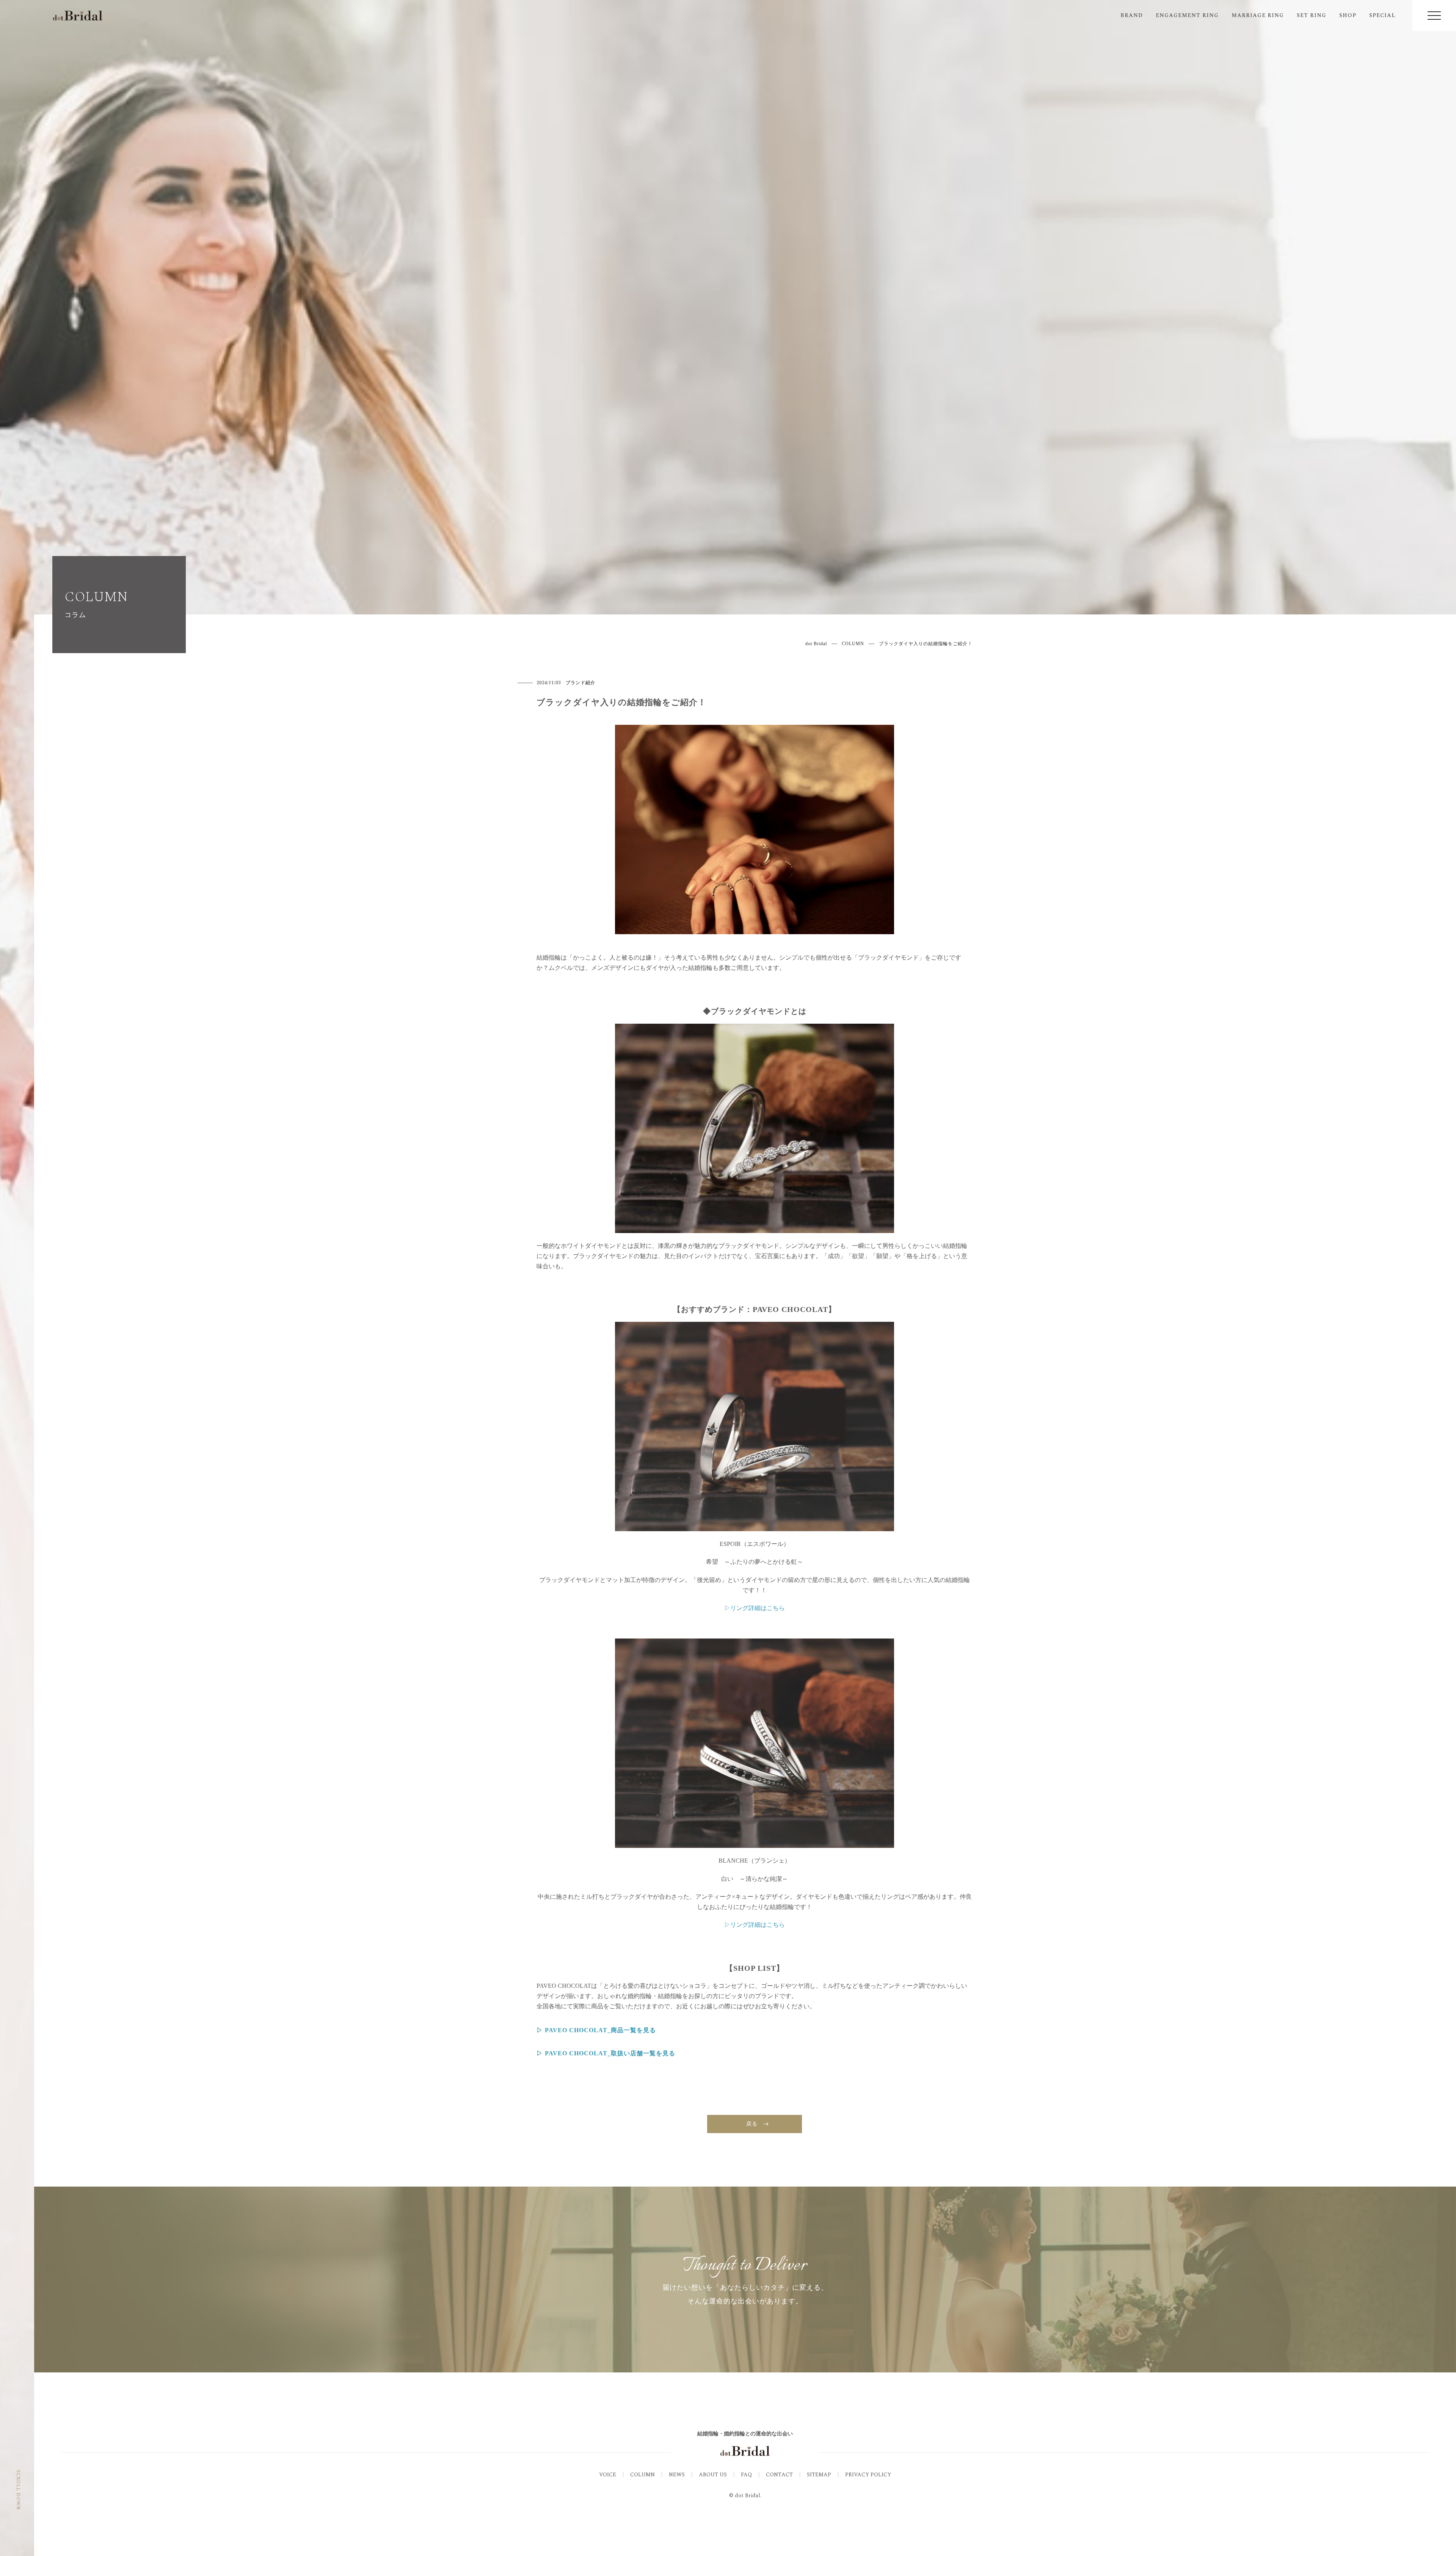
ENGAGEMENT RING (1187, 15)
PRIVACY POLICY (868, 2475)
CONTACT (779, 2475)
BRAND (1132, 15)
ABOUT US (713, 2475)
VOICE (608, 2475)
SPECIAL (1382, 15)
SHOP (1348, 15)
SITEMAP (819, 2475)
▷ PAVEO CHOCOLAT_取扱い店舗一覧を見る (606, 2053)
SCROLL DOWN (18, 2490)
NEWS (677, 2475)
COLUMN (642, 2475)
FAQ (746, 2475)
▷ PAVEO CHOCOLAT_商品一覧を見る (596, 2030)
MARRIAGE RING (1258, 15)
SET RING (1312, 15)
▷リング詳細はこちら (755, 1925)
